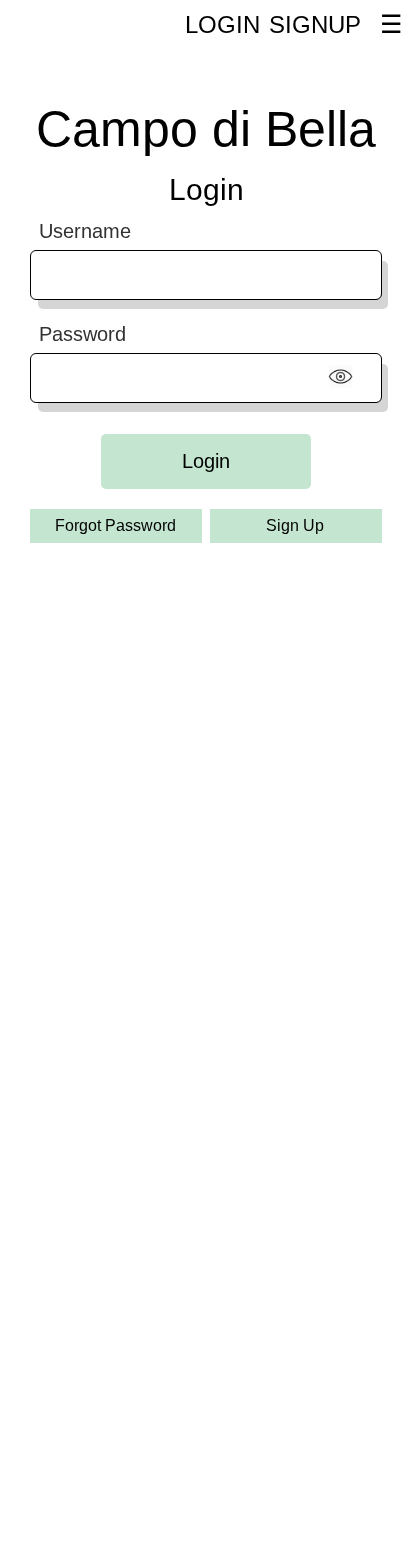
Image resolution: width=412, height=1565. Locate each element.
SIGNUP (315, 24)
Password (82, 334)
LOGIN (222, 24)
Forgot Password (115, 525)
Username (85, 231)
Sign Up (295, 525)
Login (206, 461)
